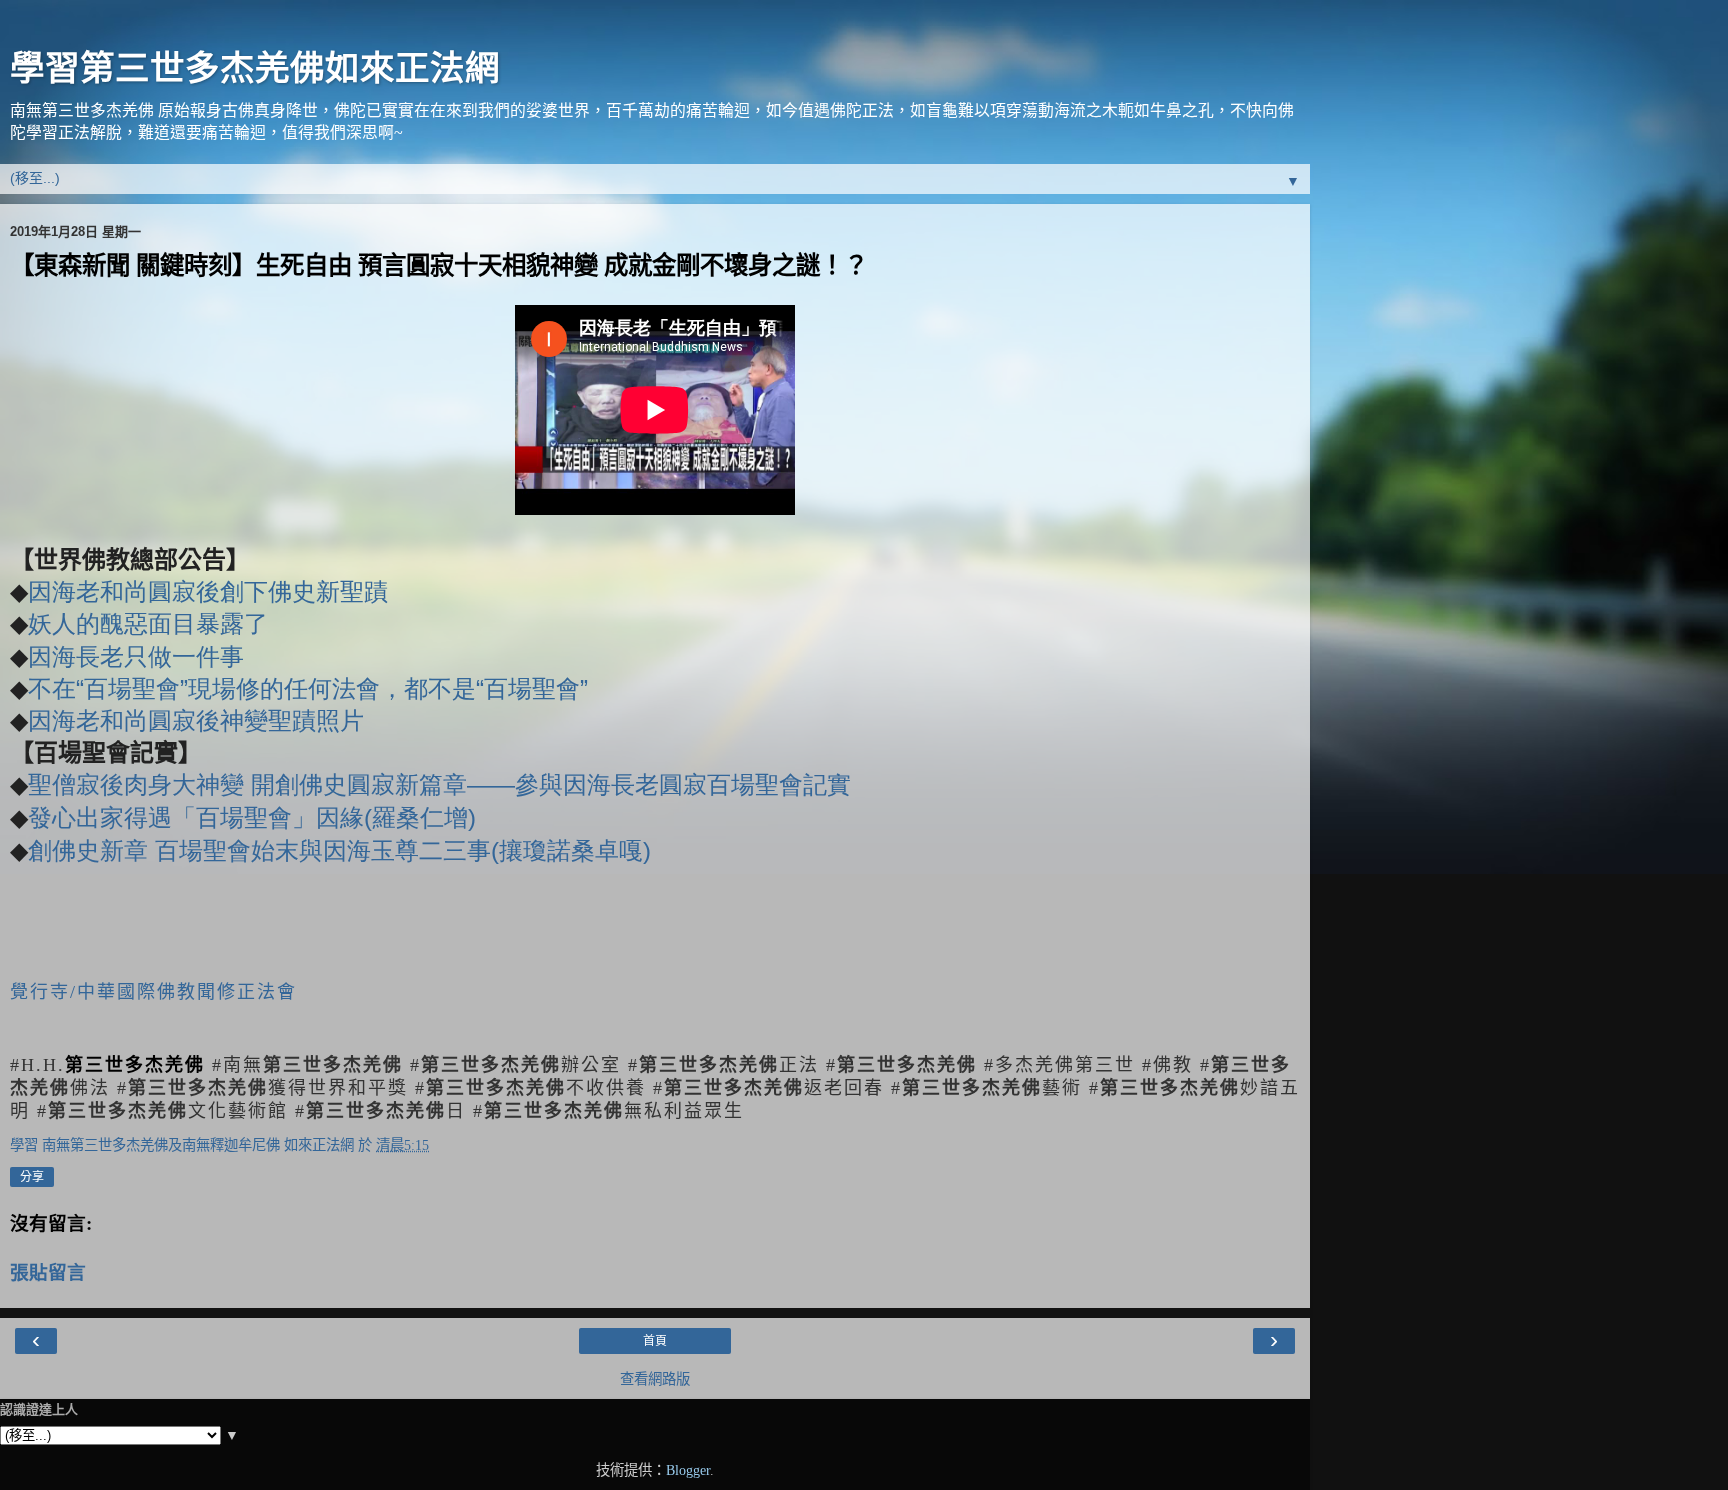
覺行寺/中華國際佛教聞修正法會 (153, 992)
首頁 (655, 1341)
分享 (32, 1177)
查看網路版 (655, 1379)
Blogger (688, 1470)
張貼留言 (48, 1272)
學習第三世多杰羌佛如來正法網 (255, 68)
